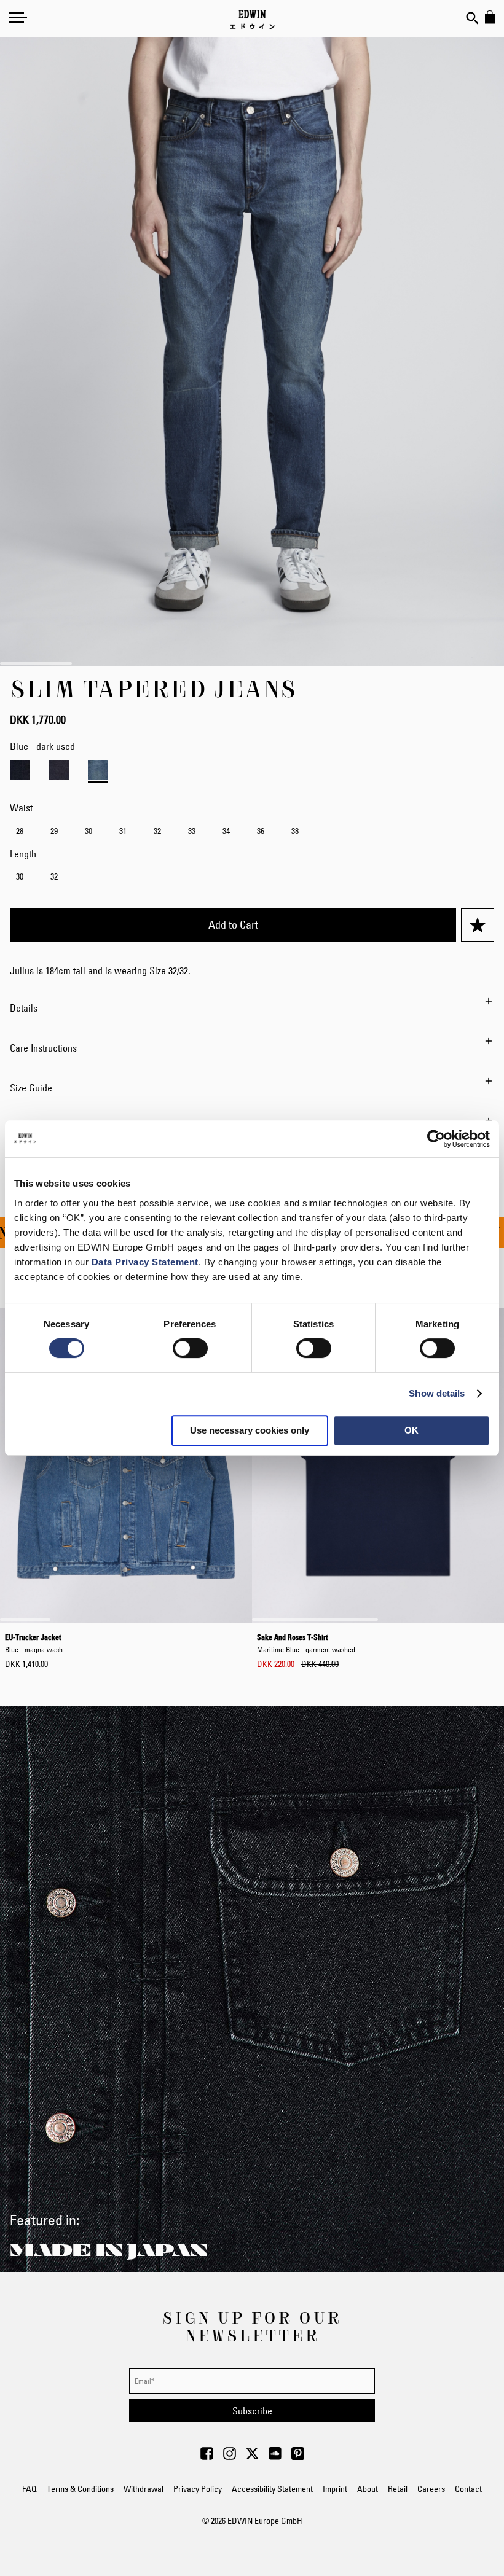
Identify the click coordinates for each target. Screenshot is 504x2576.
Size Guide (31, 1088)
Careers (431, 2489)
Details (24, 1008)
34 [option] (226, 831)
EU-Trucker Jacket (34, 1643)
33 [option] (192, 831)
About (368, 2489)
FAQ (30, 2489)
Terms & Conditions (80, 2489)
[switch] (190, 1349)
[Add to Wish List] (478, 925)
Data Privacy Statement (145, 1262)
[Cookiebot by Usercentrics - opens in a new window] (436, 1139)
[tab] (252, 1008)
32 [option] (157, 831)
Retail (398, 2489)
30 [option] (89, 831)
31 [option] (123, 831)
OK (411, 1430)
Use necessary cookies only (250, 1430)
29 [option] (54, 831)
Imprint (335, 2489)
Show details (437, 1393)
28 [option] (20, 831)
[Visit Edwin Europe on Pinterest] (298, 2457)
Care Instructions (43, 1048)
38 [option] (295, 831)
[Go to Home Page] (252, 20)
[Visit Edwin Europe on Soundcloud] (275, 2457)
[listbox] (252, 833)
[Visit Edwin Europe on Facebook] (207, 2457)
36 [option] (261, 831)
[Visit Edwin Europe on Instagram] (230, 2457)
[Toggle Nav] (18, 17)
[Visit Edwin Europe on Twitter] (252, 2457)
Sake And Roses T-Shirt (306, 1643)
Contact (468, 2489)
